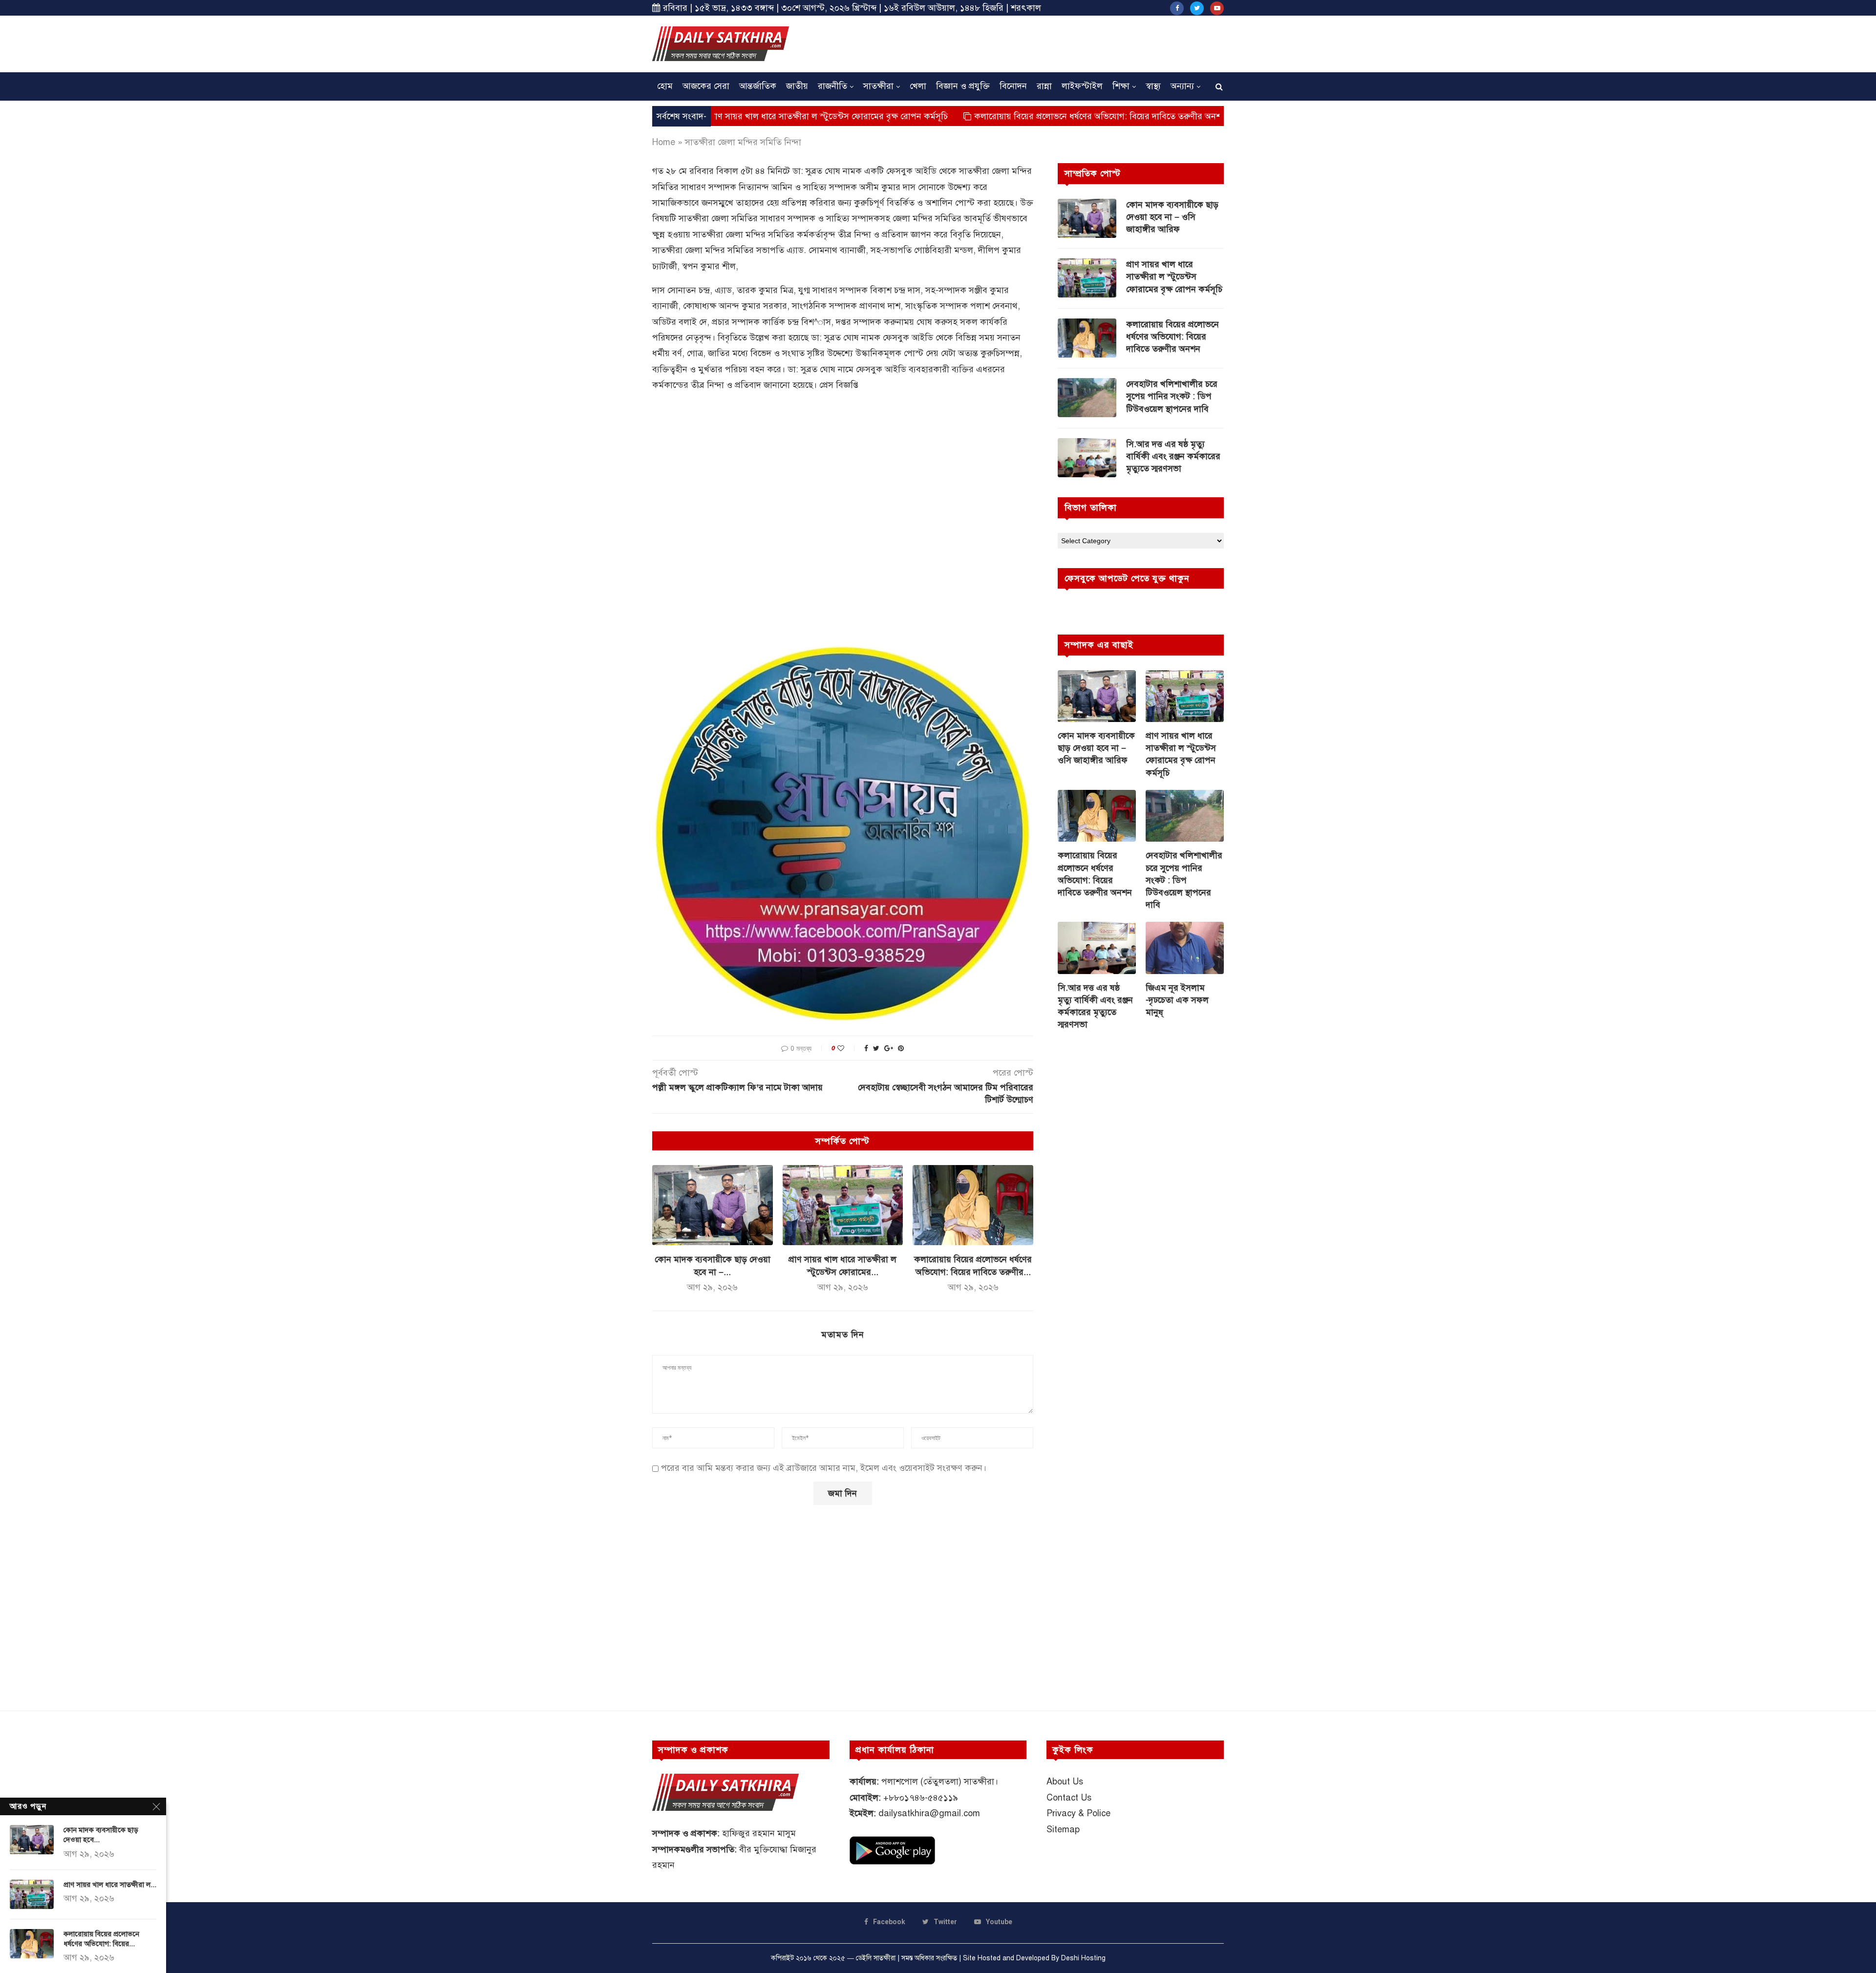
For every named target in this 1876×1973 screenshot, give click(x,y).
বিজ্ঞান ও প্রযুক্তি (963, 86)
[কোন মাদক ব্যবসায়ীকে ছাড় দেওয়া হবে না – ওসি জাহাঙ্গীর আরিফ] (713, 1205)
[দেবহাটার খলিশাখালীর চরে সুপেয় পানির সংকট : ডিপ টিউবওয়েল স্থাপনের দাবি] (1087, 398)
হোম (665, 86)
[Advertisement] (1046, 42)
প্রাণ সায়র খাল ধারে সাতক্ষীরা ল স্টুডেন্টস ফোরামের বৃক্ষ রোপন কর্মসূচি (1174, 276)
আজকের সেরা (706, 86)
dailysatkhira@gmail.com (929, 1813)
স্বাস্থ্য (1153, 86)
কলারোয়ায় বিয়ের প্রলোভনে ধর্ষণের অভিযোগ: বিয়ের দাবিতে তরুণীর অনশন (970, 116)
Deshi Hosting (1083, 1958)
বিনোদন (1013, 86)
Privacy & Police (1078, 1813)
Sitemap (1063, 1829)
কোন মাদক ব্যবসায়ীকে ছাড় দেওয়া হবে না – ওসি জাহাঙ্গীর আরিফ (1172, 217)
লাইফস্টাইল (1082, 86)
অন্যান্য (1182, 86)
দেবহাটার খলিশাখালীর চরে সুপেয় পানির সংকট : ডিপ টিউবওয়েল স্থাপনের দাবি (1172, 396)
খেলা (918, 86)
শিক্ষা (1121, 86)
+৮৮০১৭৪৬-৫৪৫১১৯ (921, 1798)
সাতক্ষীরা (878, 86)
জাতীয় (797, 86)
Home (664, 142)
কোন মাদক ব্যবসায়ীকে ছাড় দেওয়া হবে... (101, 1835)
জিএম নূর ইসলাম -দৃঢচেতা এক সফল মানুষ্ (1177, 1000)
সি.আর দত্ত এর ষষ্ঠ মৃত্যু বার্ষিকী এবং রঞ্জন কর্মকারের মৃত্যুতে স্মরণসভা (1173, 456)
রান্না (1044, 86)
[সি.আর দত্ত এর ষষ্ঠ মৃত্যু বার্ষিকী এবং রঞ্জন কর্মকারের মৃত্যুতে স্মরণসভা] (1087, 458)
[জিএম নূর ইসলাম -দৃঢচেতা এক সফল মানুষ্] (1185, 948)
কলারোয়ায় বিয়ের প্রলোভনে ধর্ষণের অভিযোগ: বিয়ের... (101, 1939)
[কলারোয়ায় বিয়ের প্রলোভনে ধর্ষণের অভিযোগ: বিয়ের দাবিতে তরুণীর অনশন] (973, 1205)
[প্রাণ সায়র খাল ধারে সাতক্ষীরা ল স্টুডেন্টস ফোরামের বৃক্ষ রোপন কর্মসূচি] (843, 1205)
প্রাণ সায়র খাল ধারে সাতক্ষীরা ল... (110, 1885)
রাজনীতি (832, 86)
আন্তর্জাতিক (758, 86)
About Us (1065, 1782)
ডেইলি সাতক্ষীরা (876, 1958)
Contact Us (1069, 1798)
